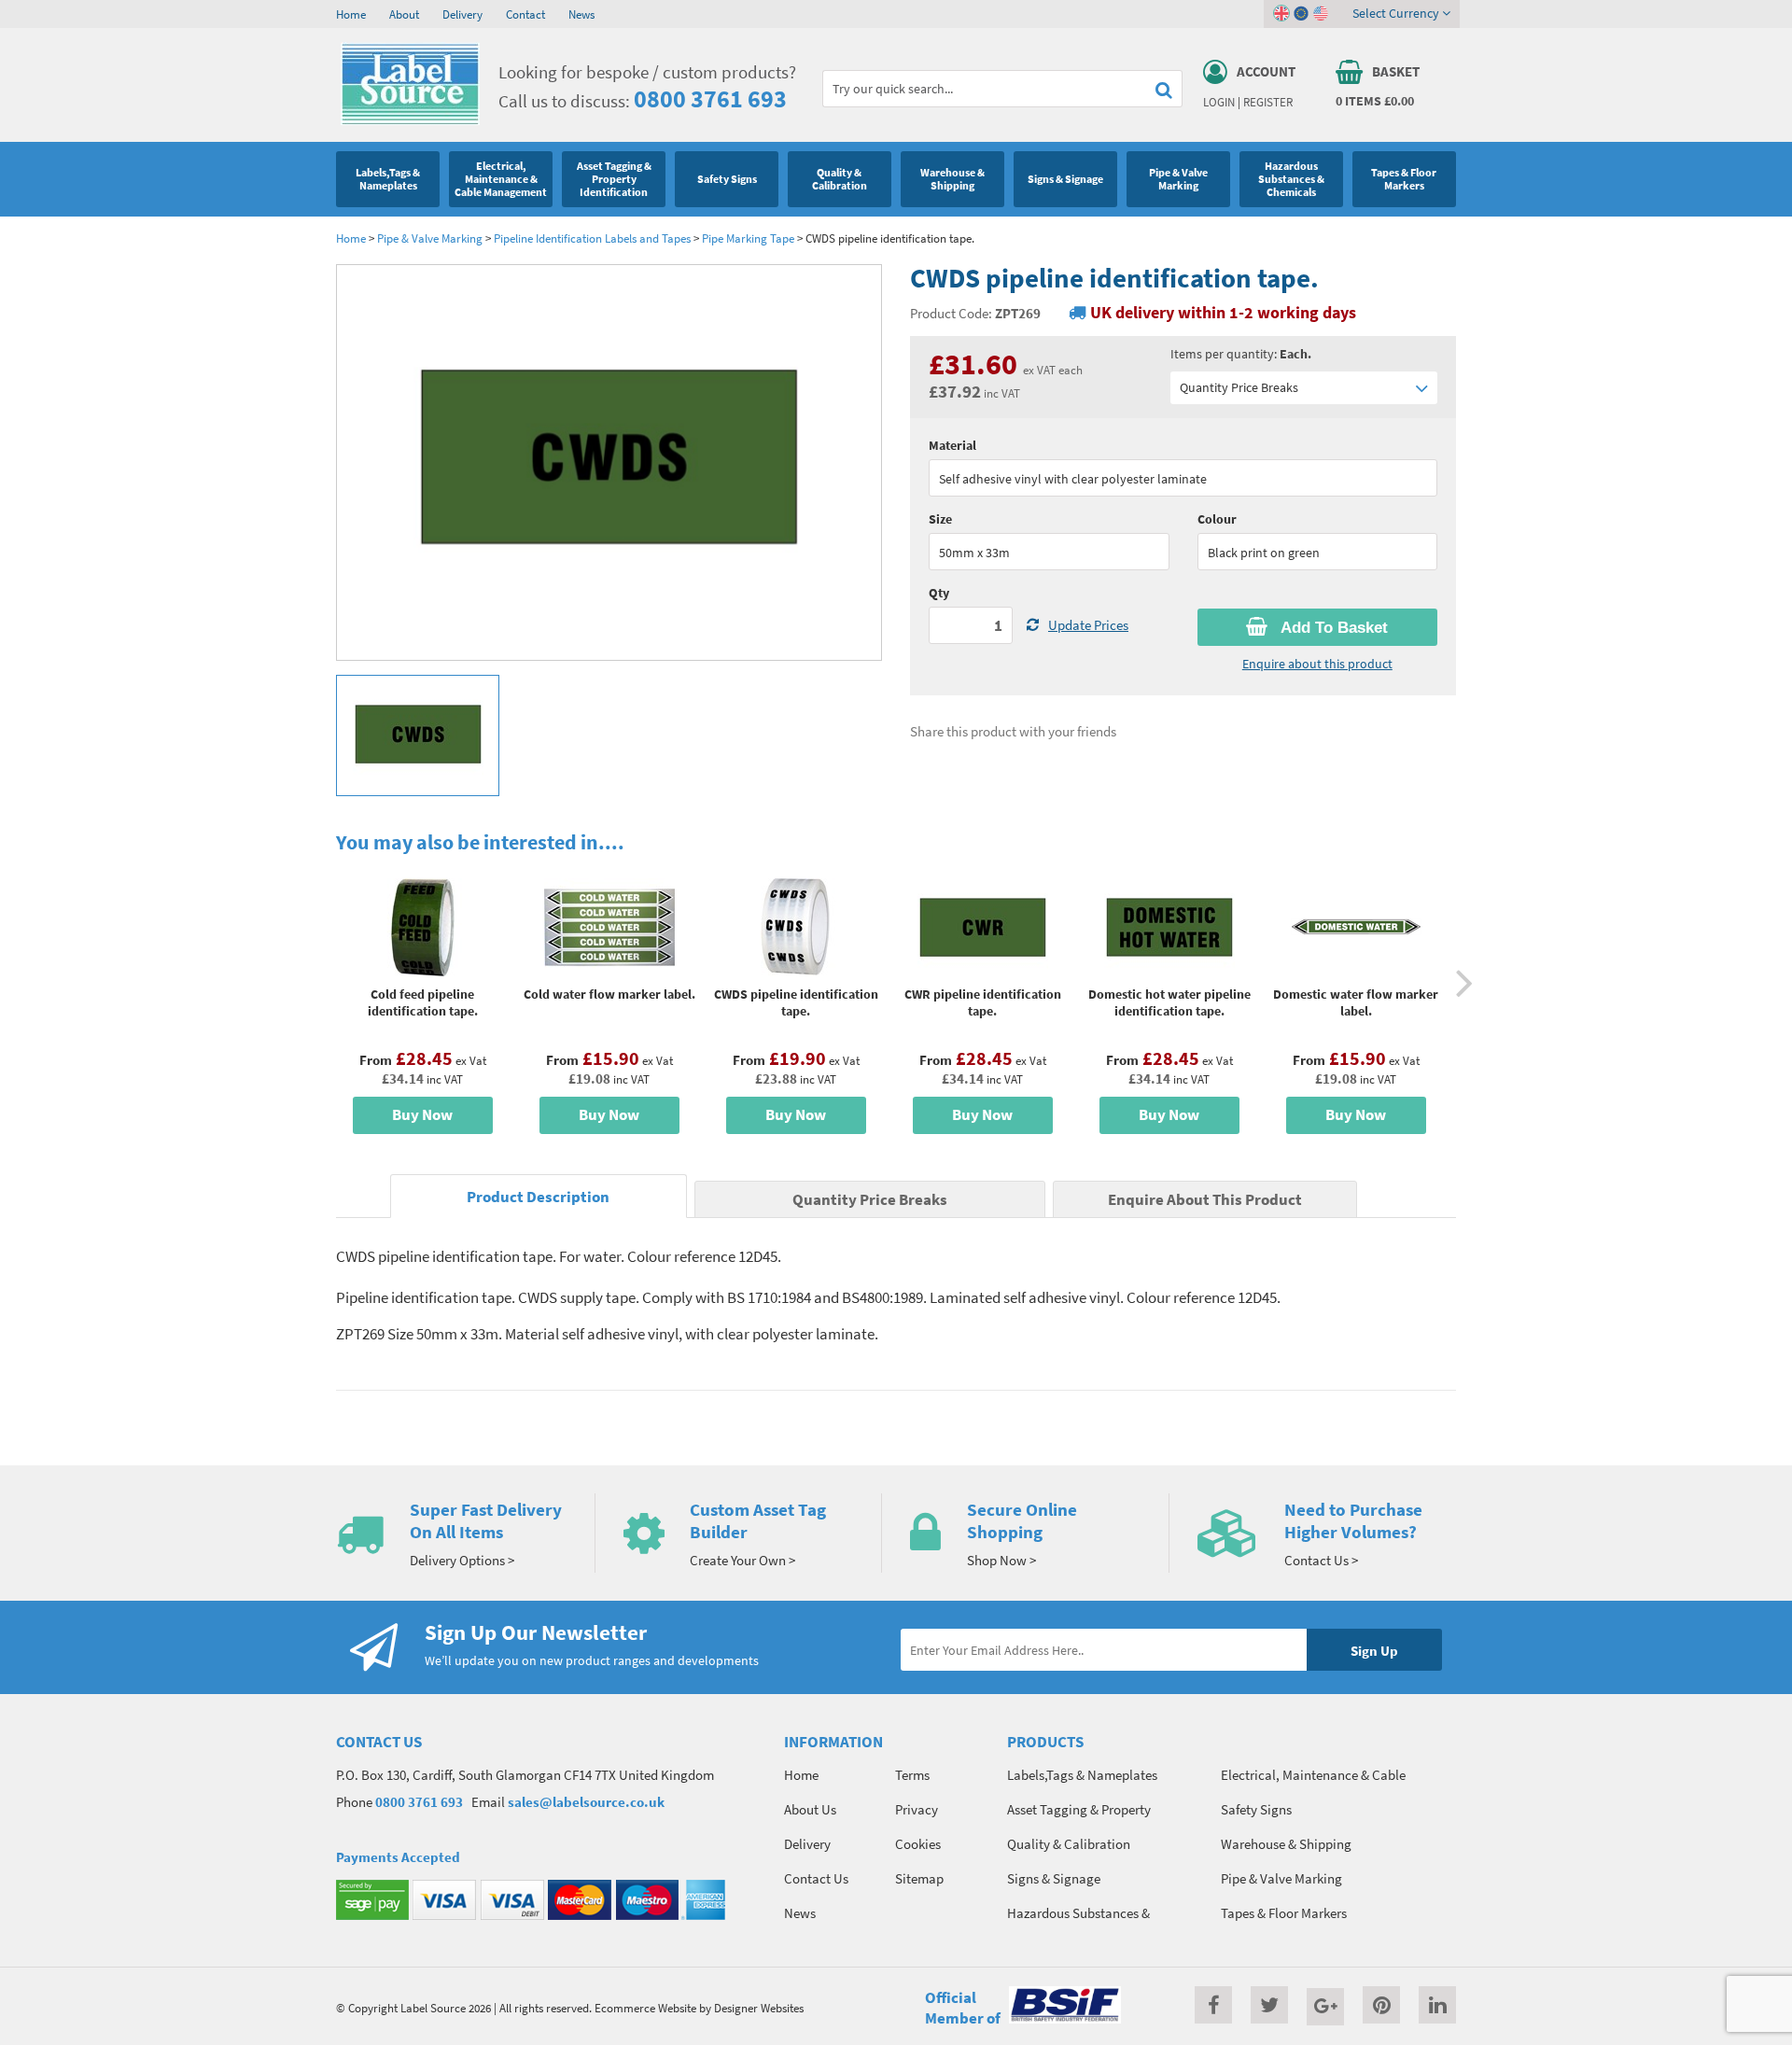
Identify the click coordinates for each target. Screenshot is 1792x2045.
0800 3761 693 (710, 98)
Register (1268, 102)
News (581, 14)
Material (952, 445)
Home (351, 14)
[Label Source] (410, 120)
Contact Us (816, 1878)
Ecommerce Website (645, 2008)
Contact (525, 14)
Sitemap (919, 1878)
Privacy (917, 1809)
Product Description (538, 1197)
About (404, 14)
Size (940, 519)
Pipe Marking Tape (748, 238)
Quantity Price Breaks (1239, 387)
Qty (939, 593)
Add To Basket (1332, 628)
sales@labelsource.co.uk (586, 1802)
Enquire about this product (1317, 664)
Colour (1217, 519)
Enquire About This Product (1205, 1200)
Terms (912, 1775)
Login (1219, 102)
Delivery (462, 14)
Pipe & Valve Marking (430, 238)
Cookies (918, 1844)
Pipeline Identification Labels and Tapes (592, 238)
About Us (810, 1809)
